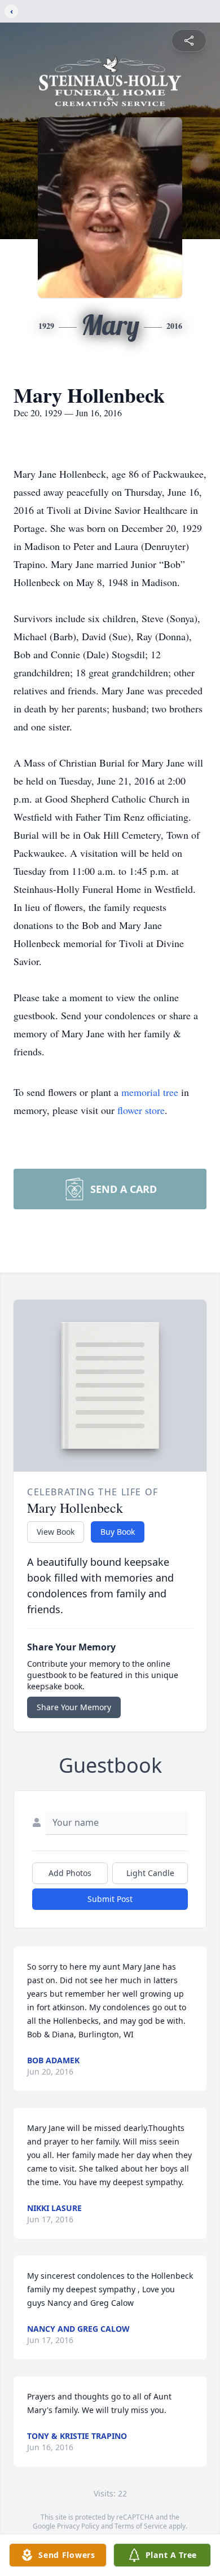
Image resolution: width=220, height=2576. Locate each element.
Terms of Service (141, 2526)
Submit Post (110, 1899)
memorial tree (150, 1092)
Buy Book (118, 1532)
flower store (141, 1110)
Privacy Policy (78, 2526)
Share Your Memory (74, 1707)
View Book (56, 1532)
